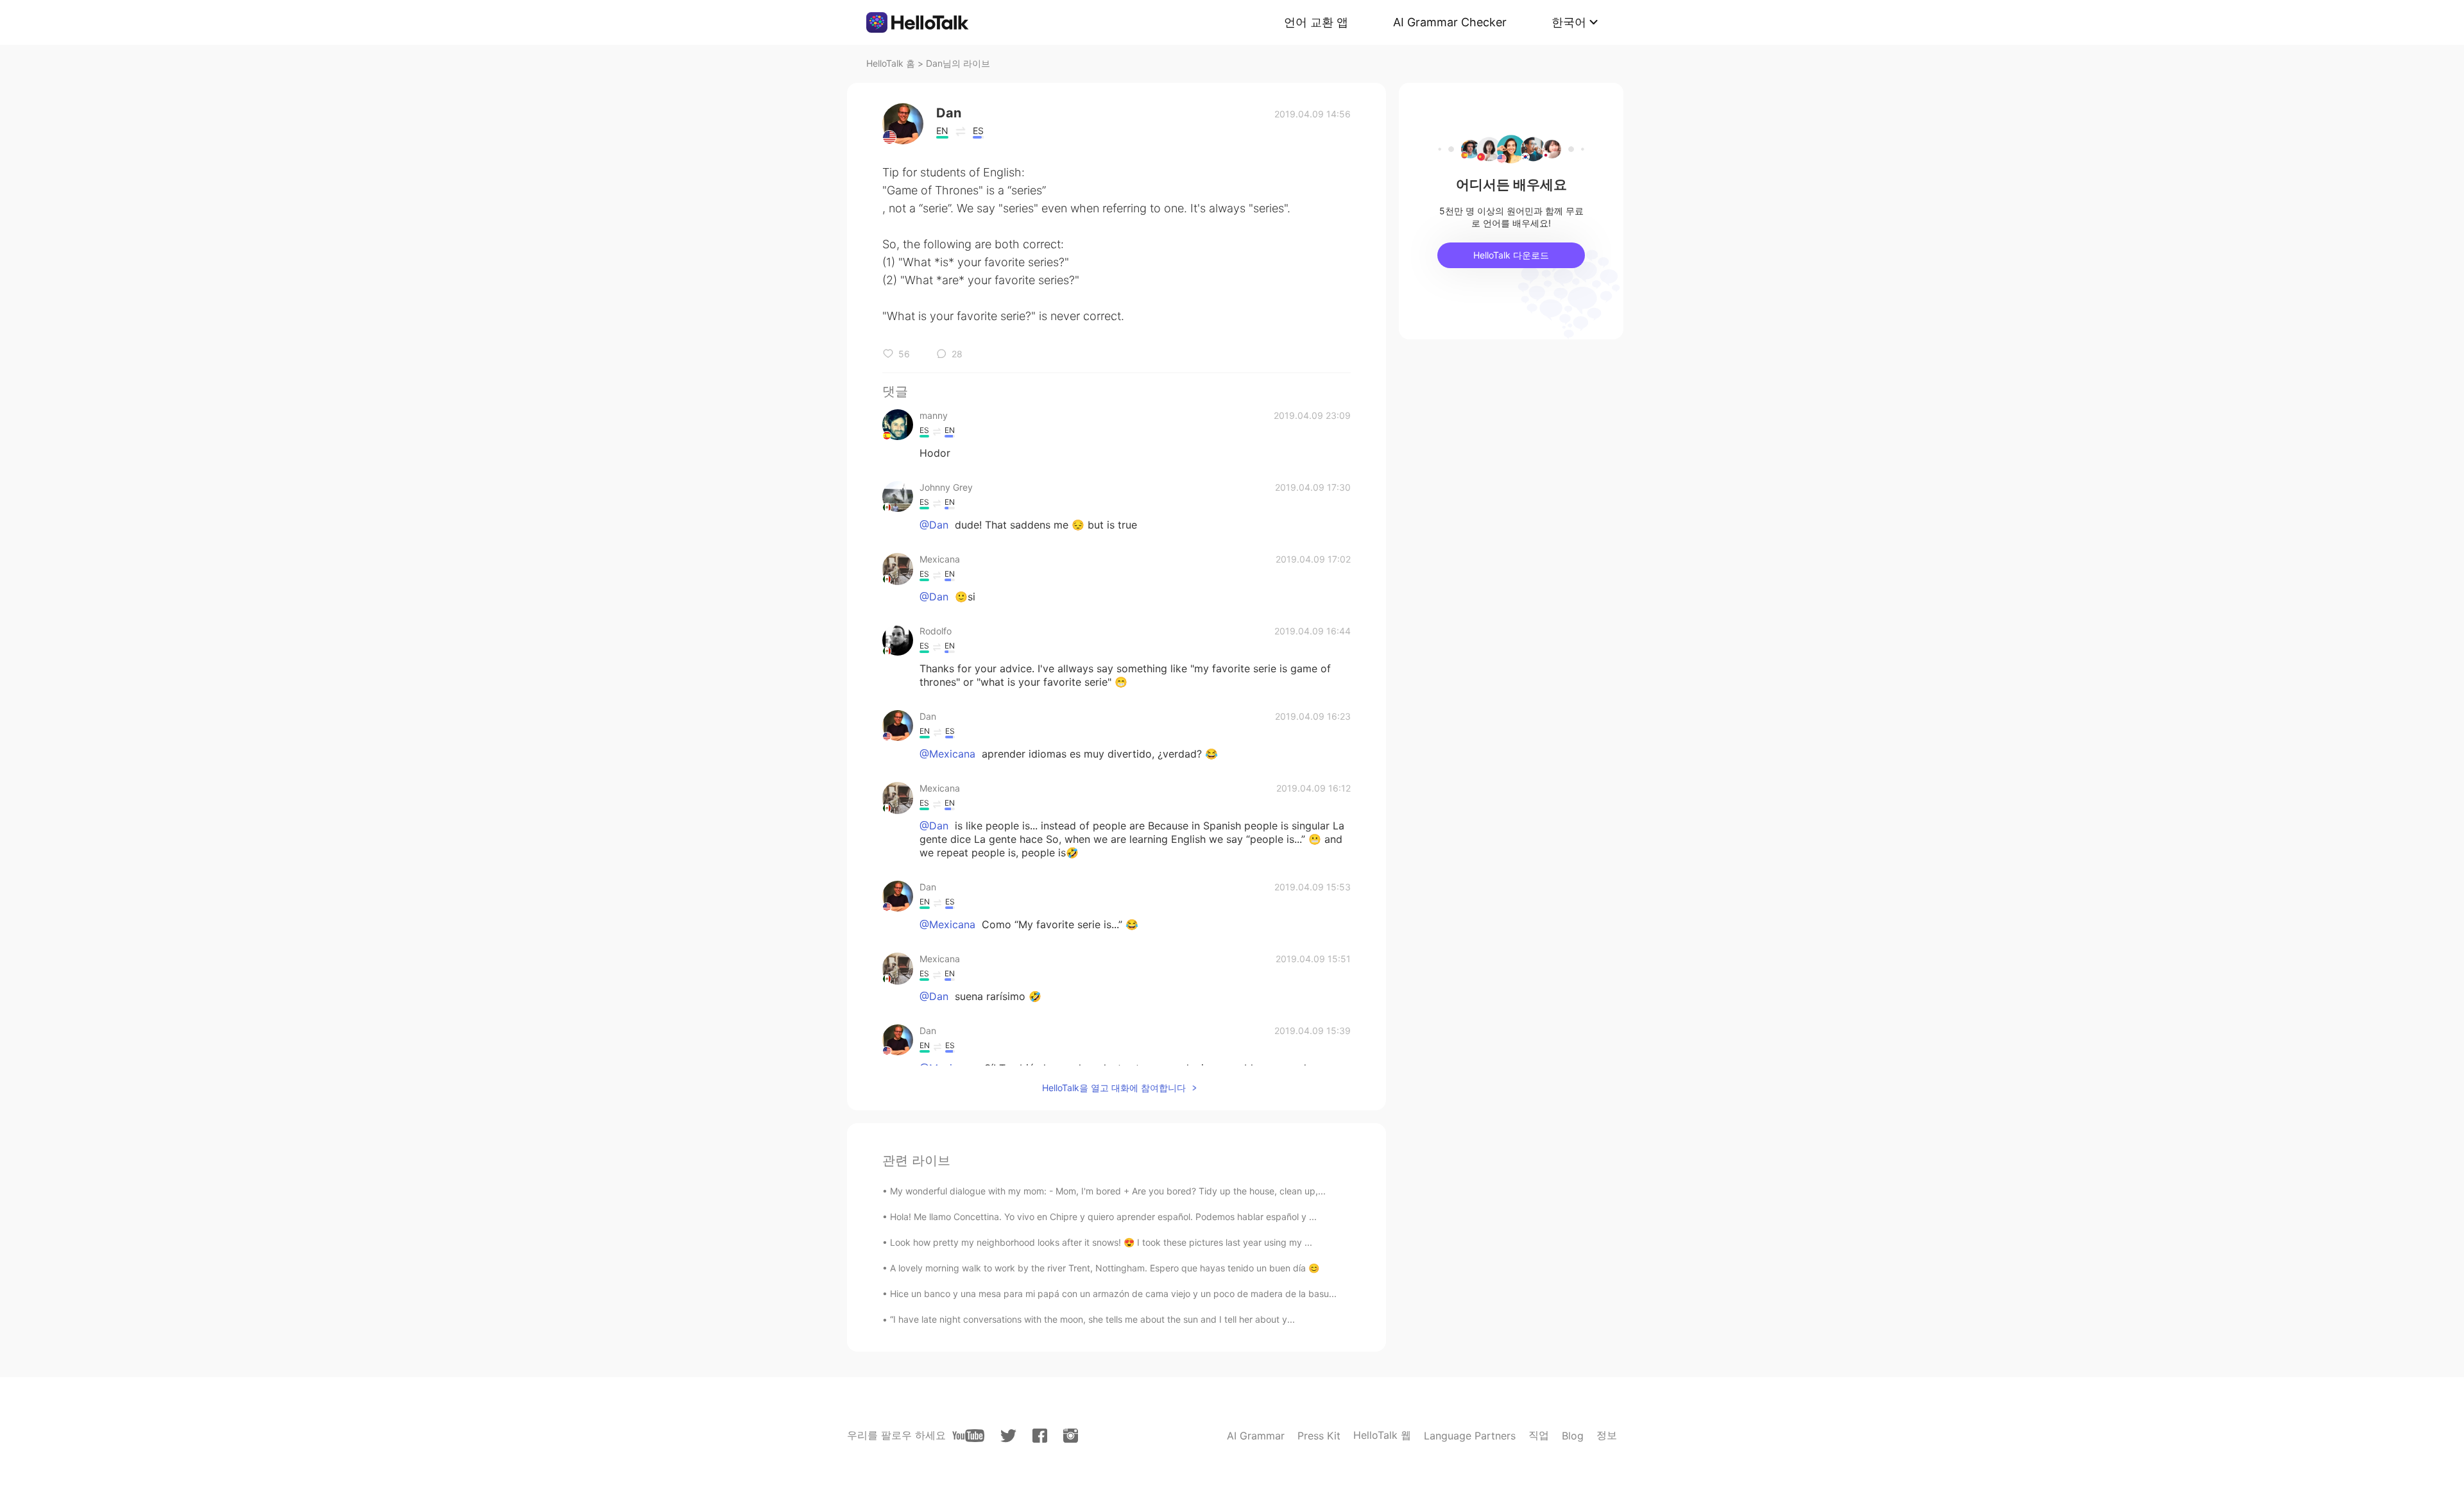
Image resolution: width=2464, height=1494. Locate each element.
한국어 (1569, 22)
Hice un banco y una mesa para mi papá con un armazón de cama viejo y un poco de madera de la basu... (1113, 1294)
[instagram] (1071, 1436)
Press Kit (1319, 1436)
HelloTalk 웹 (1382, 1435)
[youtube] (968, 1436)
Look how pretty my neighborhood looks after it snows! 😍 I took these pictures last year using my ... (1101, 1242)
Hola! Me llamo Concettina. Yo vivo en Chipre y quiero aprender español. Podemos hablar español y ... (1103, 1217)
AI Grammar (1256, 1436)
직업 (1539, 1435)
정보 (1607, 1435)
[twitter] (1008, 1436)
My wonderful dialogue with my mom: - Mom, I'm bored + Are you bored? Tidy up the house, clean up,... (1108, 1191)
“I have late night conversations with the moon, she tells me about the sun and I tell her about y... (1092, 1319)
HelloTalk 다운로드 (1511, 255)
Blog (1573, 1436)
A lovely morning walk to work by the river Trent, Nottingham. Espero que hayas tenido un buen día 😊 (1105, 1268)
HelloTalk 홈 (891, 63)
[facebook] (1040, 1436)
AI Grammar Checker (1450, 22)
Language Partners (1470, 1436)
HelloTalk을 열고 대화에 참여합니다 (1114, 1088)
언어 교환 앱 (1316, 22)
